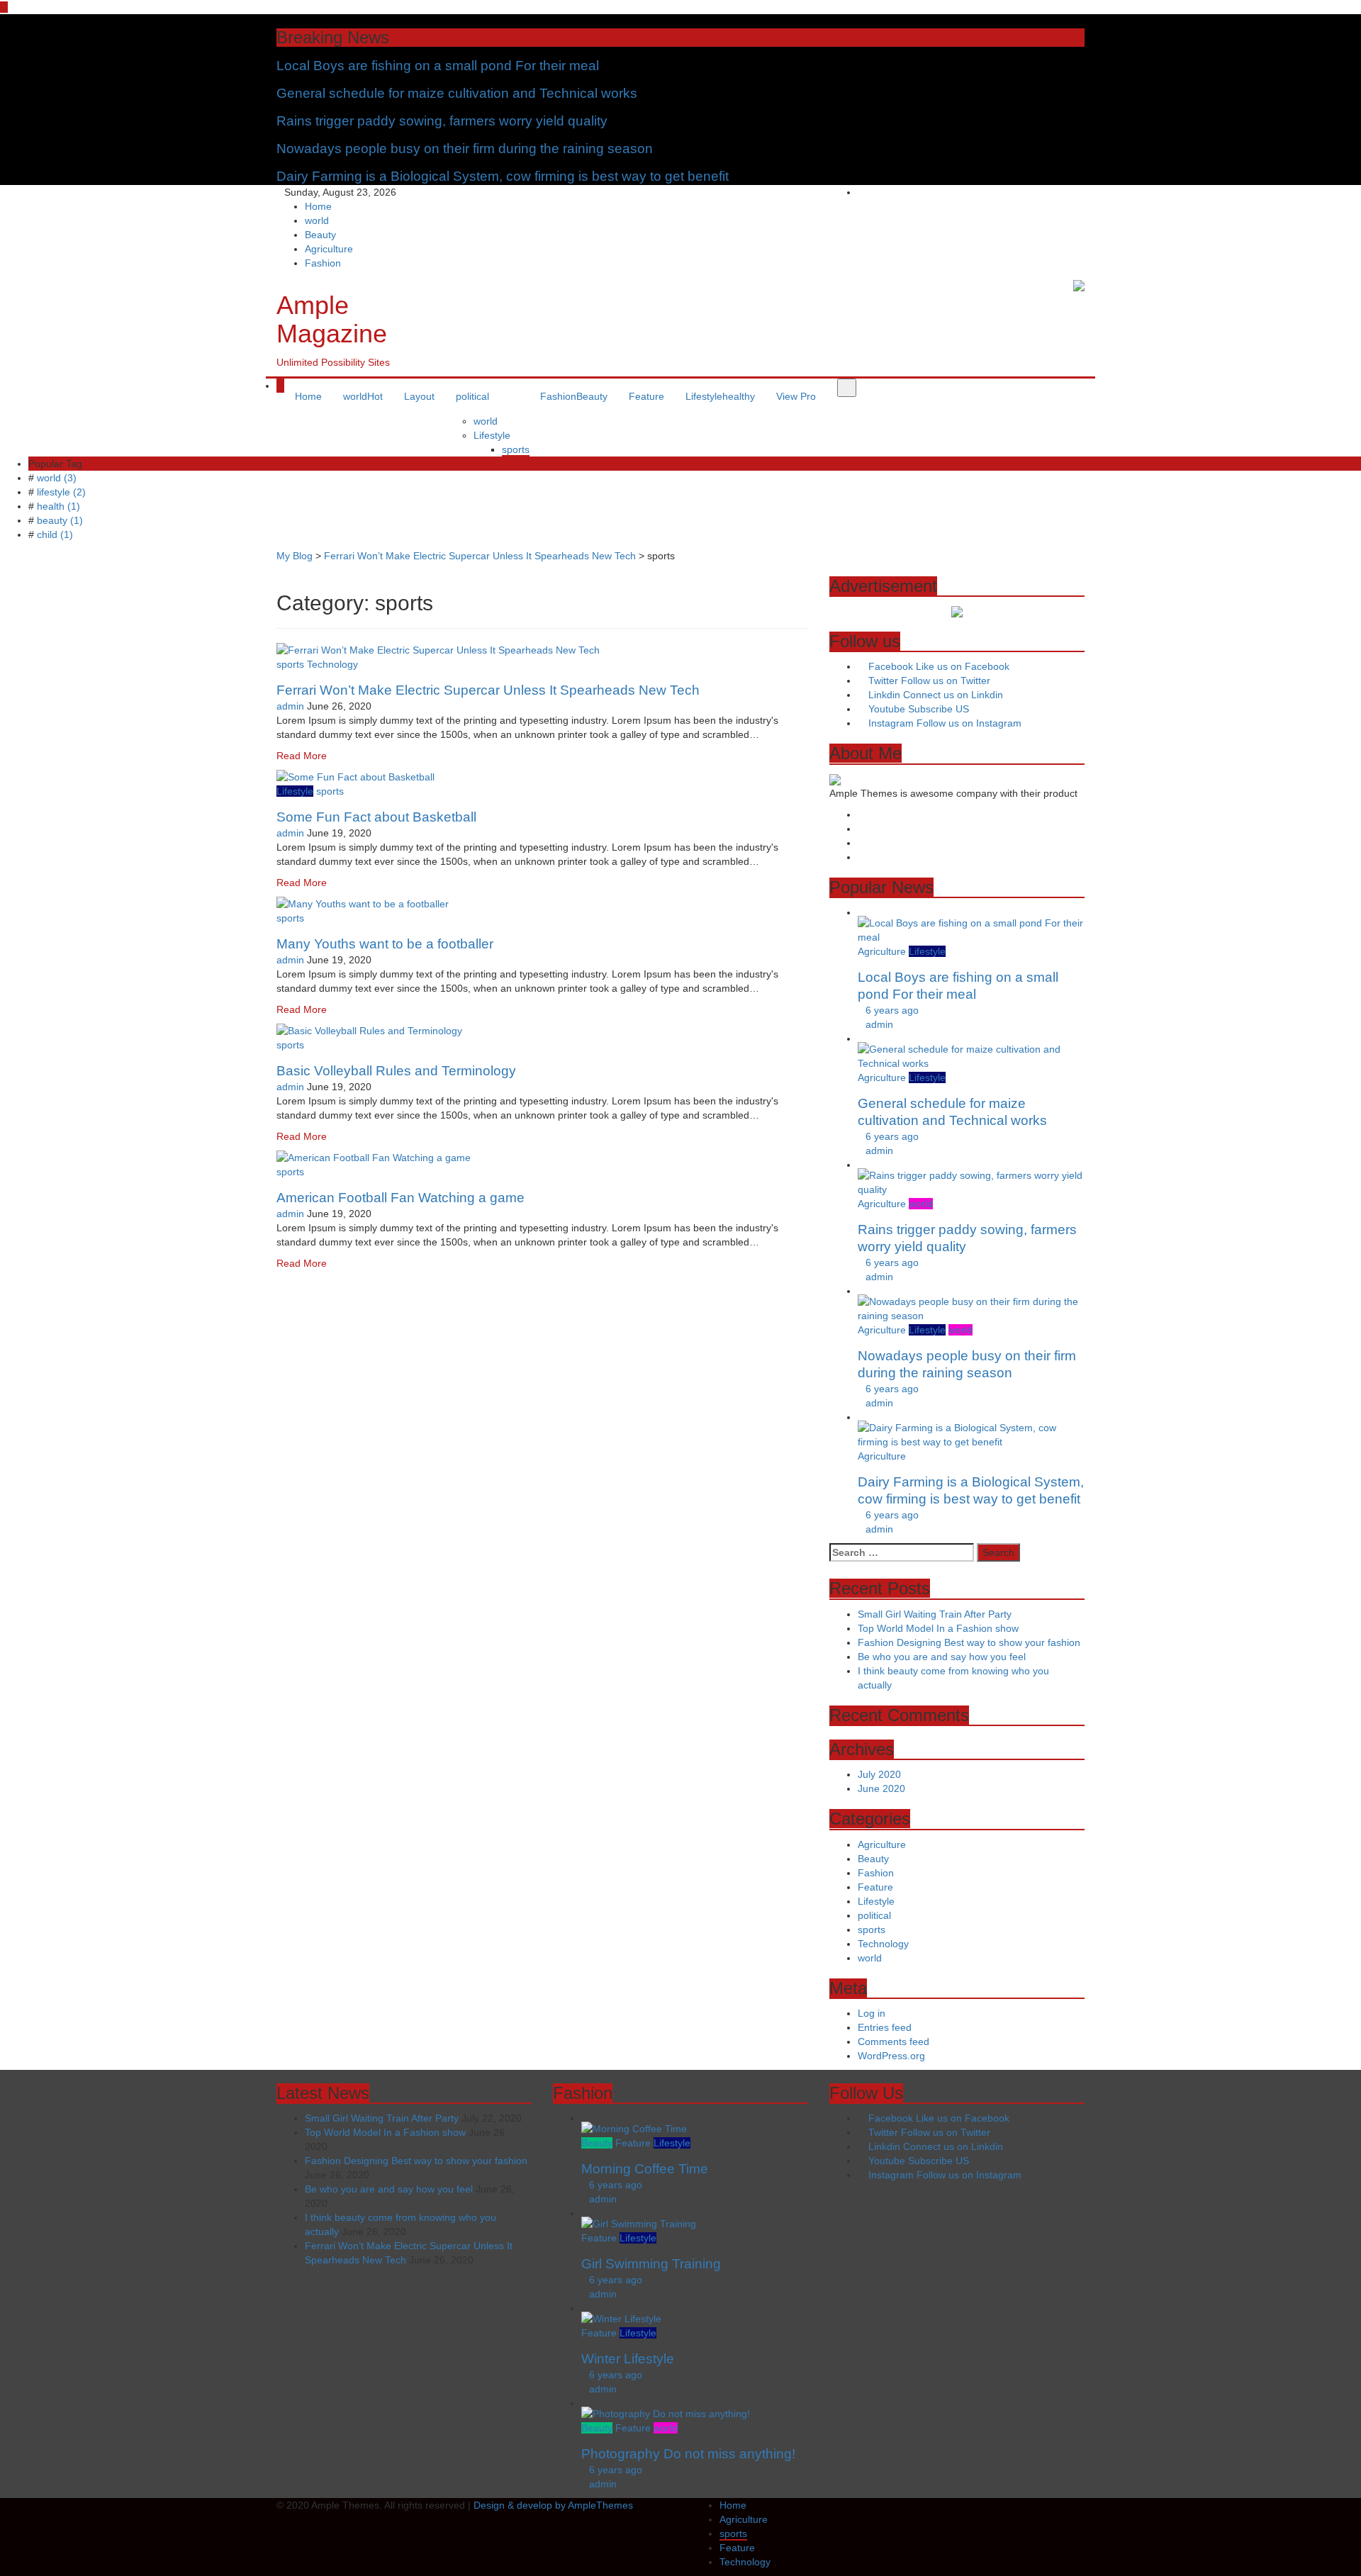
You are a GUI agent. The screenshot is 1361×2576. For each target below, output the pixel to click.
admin (290, 706)
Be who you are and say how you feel (942, 1657)
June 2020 (881, 1788)
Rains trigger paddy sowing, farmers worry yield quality (442, 121)
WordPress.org (891, 2056)
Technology (332, 664)
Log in (872, 2013)
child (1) (55, 534)
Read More (302, 756)
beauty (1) (60, 520)
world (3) (57, 478)
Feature (646, 396)
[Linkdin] (1081, 192)
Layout (419, 396)
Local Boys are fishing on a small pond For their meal (438, 66)
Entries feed (885, 2027)
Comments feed (894, 2042)
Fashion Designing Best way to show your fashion (969, 1642)
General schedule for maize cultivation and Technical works (457, 93)
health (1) (58, 506)
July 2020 (879, 1774)
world (317, 220)
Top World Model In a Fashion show (938, 1628)
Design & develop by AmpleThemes (553, 2505)
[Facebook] (1050, 192)
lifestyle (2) (61, 492)
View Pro (796, 396)
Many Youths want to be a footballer (385, 944)
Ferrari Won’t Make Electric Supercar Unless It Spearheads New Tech (488, 690)
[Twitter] (1061, 192)
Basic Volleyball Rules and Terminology (396, 1071)
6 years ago (892, 1010)
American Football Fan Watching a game (401, 1198)
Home (318, 206)
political (472, 396)
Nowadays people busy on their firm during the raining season (465, 149)
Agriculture (329, 249)
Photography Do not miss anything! (688, 2454)
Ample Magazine (332, 319)
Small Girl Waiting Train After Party (935, 1614)
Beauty (320, 235)
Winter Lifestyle (628, 2359)
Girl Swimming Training (651, 2264)
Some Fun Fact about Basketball (376, 817)
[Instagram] (1071, 192)
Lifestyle (492, 435)
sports (516, 449)
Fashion (323, 263)
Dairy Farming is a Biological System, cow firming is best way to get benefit (503, 176)
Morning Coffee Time (645, 2169)
